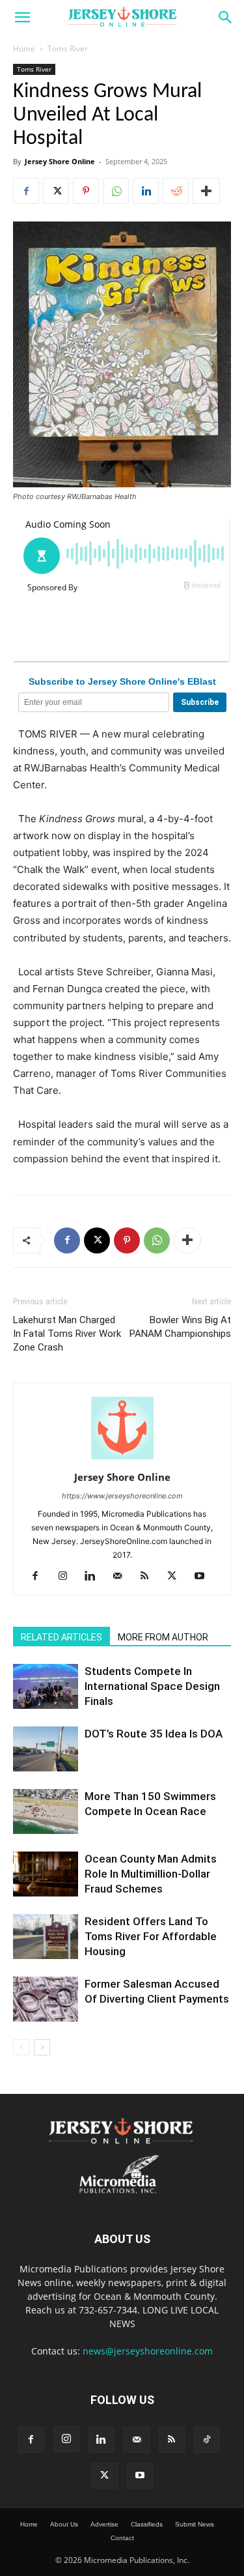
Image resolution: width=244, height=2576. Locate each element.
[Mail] (122, 1577)
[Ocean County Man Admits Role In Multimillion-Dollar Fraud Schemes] (46, 1874)
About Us (64, 2524)
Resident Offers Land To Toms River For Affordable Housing (151, 1936)
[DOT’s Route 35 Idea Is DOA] (46, 1749)
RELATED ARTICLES (61, 1637)
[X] (56, 191)
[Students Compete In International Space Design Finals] (46, 1686)
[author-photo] (122, 1459)
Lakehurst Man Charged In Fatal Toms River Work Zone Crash (67, 1334)
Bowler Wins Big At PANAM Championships (180, 1327)
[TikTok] (207, 2440)
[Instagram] (67, 1577)
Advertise (104, 2524)
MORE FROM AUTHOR (163, 1637)
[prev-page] (21, 2047)
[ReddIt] (176, 191)
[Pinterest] (86, 191)
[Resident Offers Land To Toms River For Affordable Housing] (46, 1937)
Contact (122, 2538)
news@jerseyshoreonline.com (148, 2351)
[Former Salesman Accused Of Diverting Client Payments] (46, 1999)
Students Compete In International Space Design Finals (152, 1686)
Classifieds (147, 2524)
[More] (206, 191)
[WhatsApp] (116, 191)
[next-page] (42, 2047)
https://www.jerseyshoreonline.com (122, 1496)
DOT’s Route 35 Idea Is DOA (154, 1734)
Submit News (195, 2524)
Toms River (68, 49)
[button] (22, 18)
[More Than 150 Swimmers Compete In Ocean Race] (46, 1811)
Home (24, 49)
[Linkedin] (146, 191)
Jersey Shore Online (60, 161)
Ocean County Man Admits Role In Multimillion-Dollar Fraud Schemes (151, 1874)
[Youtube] (204, 1577)
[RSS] (149, 1577)
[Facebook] (26, 191)
